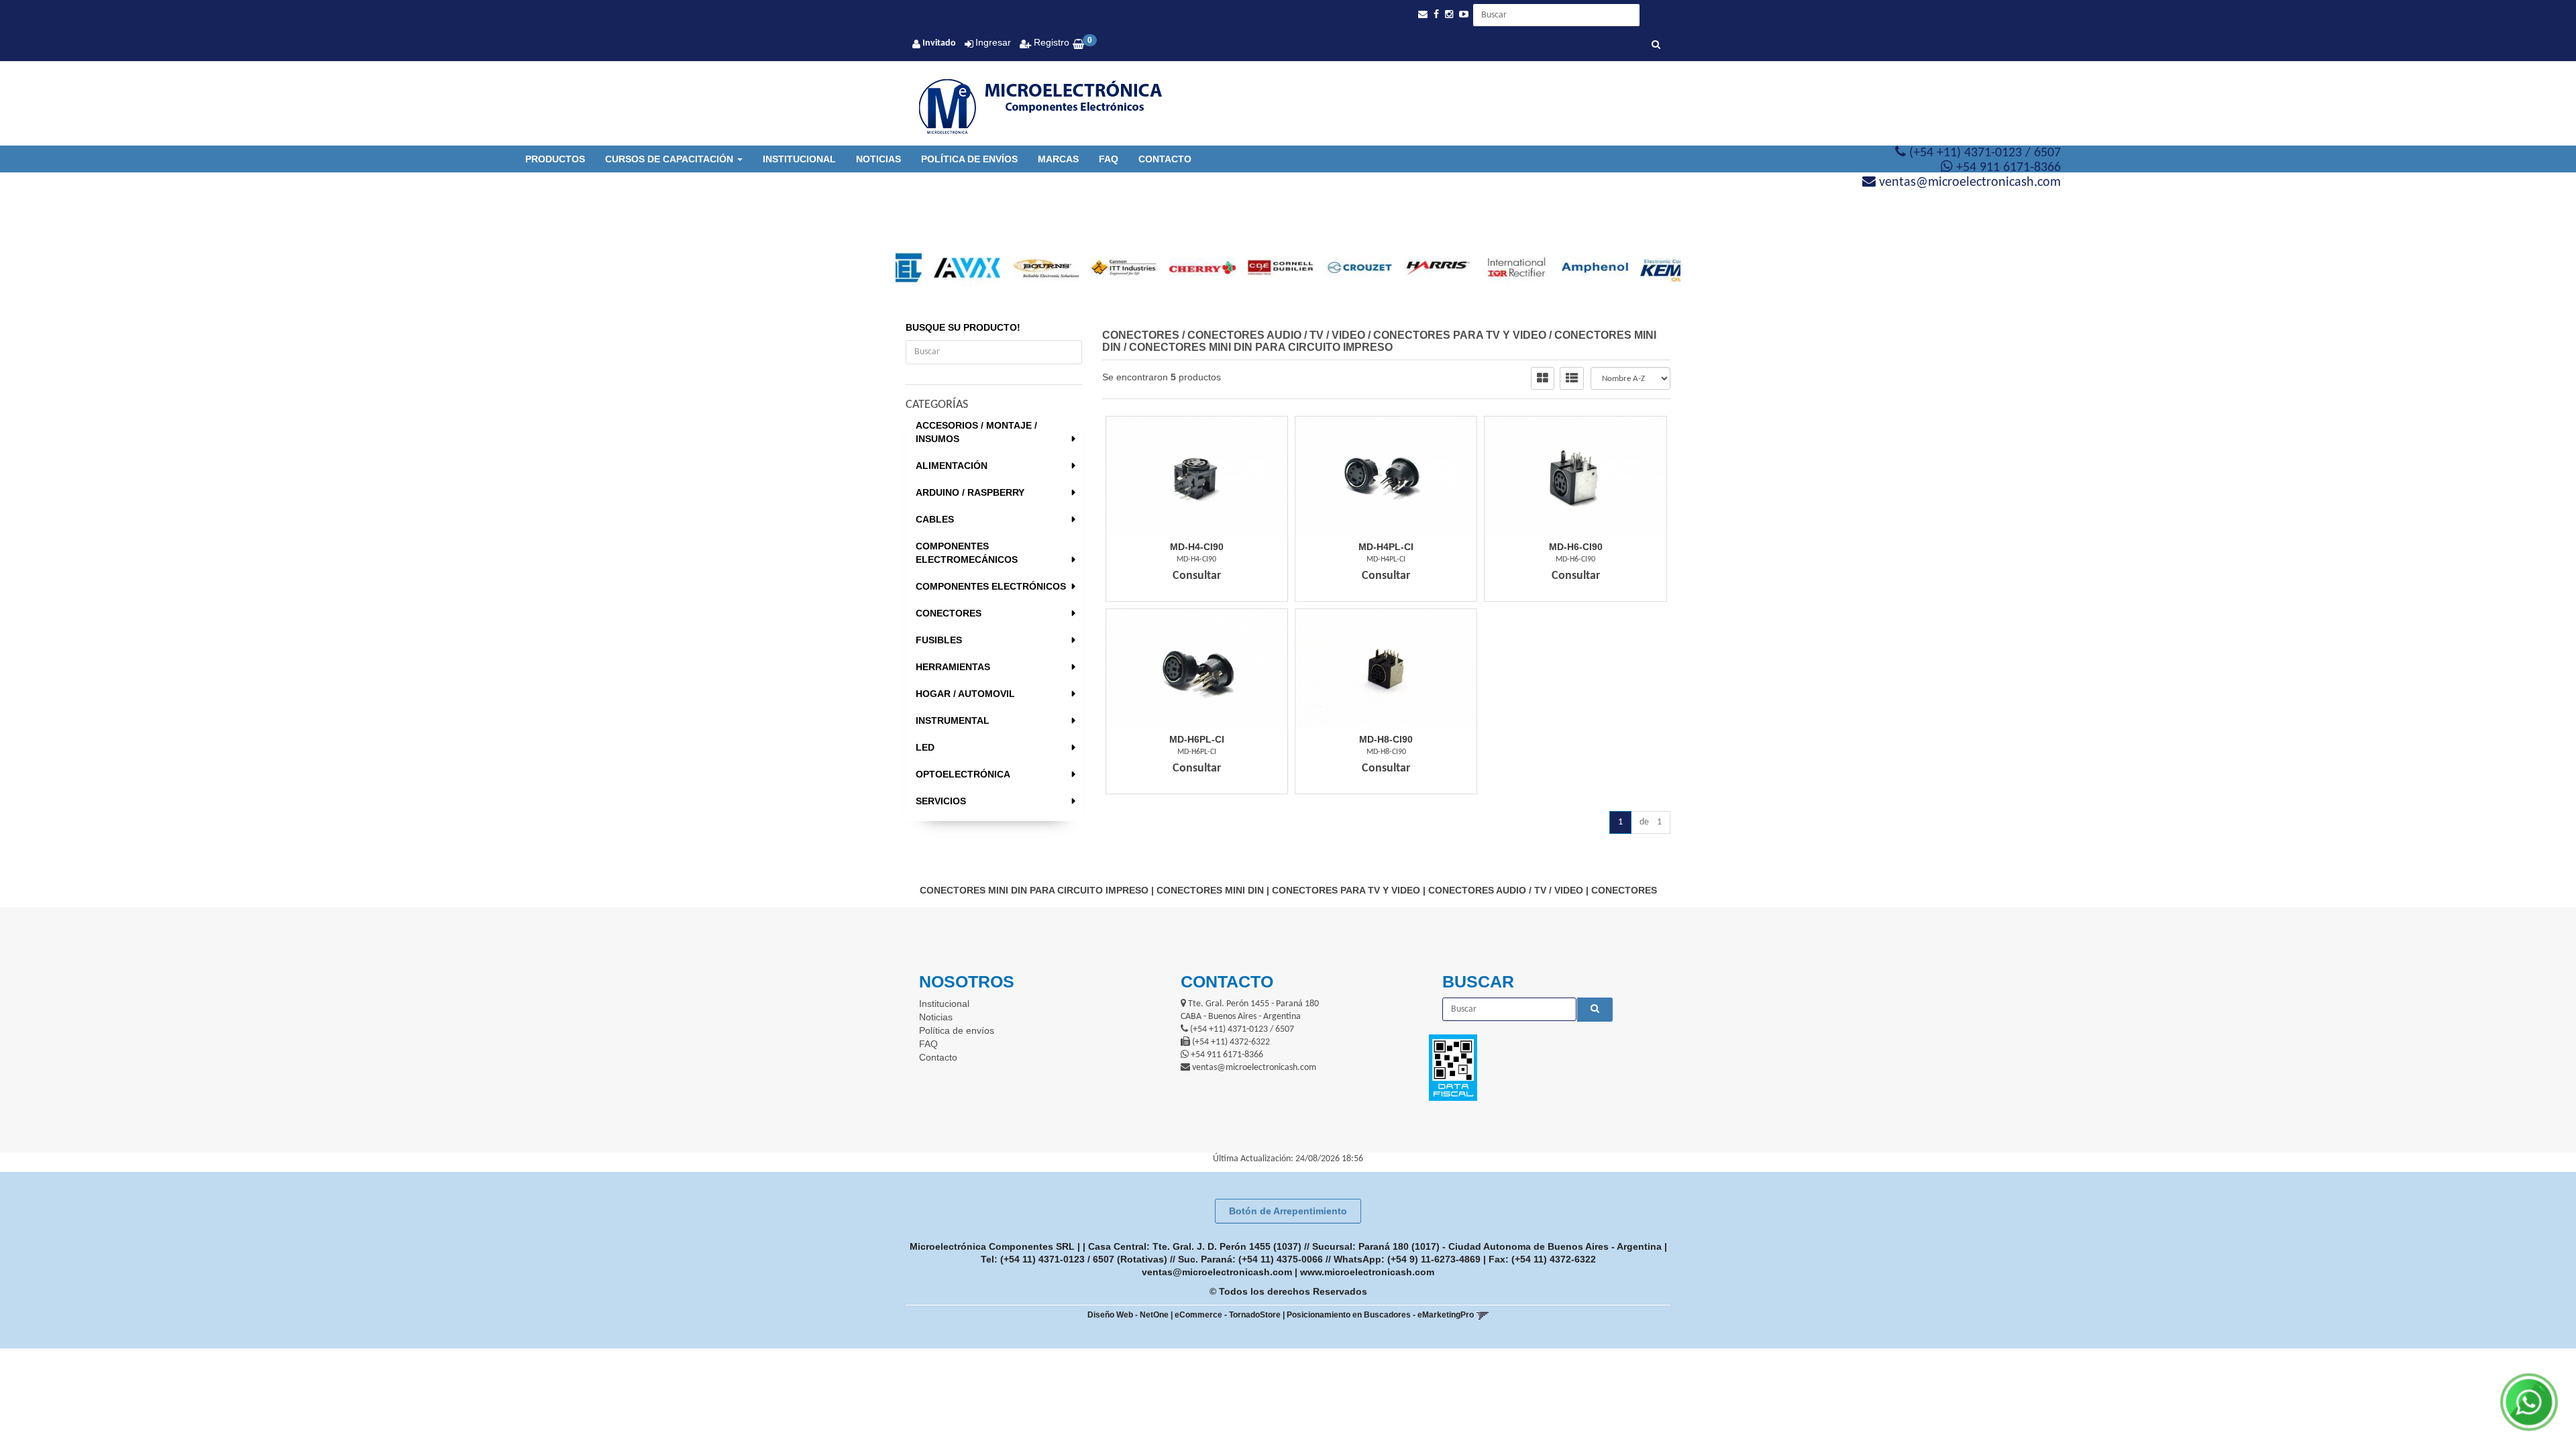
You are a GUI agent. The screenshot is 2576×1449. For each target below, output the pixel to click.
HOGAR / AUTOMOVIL (965, 694)
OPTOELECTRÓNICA (963, 774)
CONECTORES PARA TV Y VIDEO (1460, 335)
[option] (935, 268)
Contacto (1165, 159)
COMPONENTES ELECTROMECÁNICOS (967, 553)
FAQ (1109, 159)
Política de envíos (969, 159)
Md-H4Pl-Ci (1386, 547)
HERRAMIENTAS (953, 667)
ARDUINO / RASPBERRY (970, 492)
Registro (1050, 42)
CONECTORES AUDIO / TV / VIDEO (1276, 335)
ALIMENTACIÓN (952, 466)
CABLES (935, 519)
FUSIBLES (939, 640)
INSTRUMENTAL (953, 720)
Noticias (878, 159)
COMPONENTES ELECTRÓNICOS (991, 586)
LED (925, 747)
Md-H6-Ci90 (1576, 547)
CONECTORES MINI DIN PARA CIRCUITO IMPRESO (1261, 347)
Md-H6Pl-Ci (1197, 739)
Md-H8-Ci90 (1386, 739)
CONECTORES (949, 613)
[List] (1572, 378)
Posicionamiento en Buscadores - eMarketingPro (1380, 1315)
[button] (1423, 14)
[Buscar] (1656, 46)
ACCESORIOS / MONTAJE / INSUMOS (976, 432)
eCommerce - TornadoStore (1228, 1315)
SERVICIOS (941, 801)
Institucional (799, 159)
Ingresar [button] (993, 42)
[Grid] (1543, 378)
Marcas (1058, 159)
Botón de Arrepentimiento (1288, 1211)
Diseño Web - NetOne (1128, 1315)
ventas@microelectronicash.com (1217, 1272)
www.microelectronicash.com (1367, 1272)
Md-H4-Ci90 (1197, 547)
